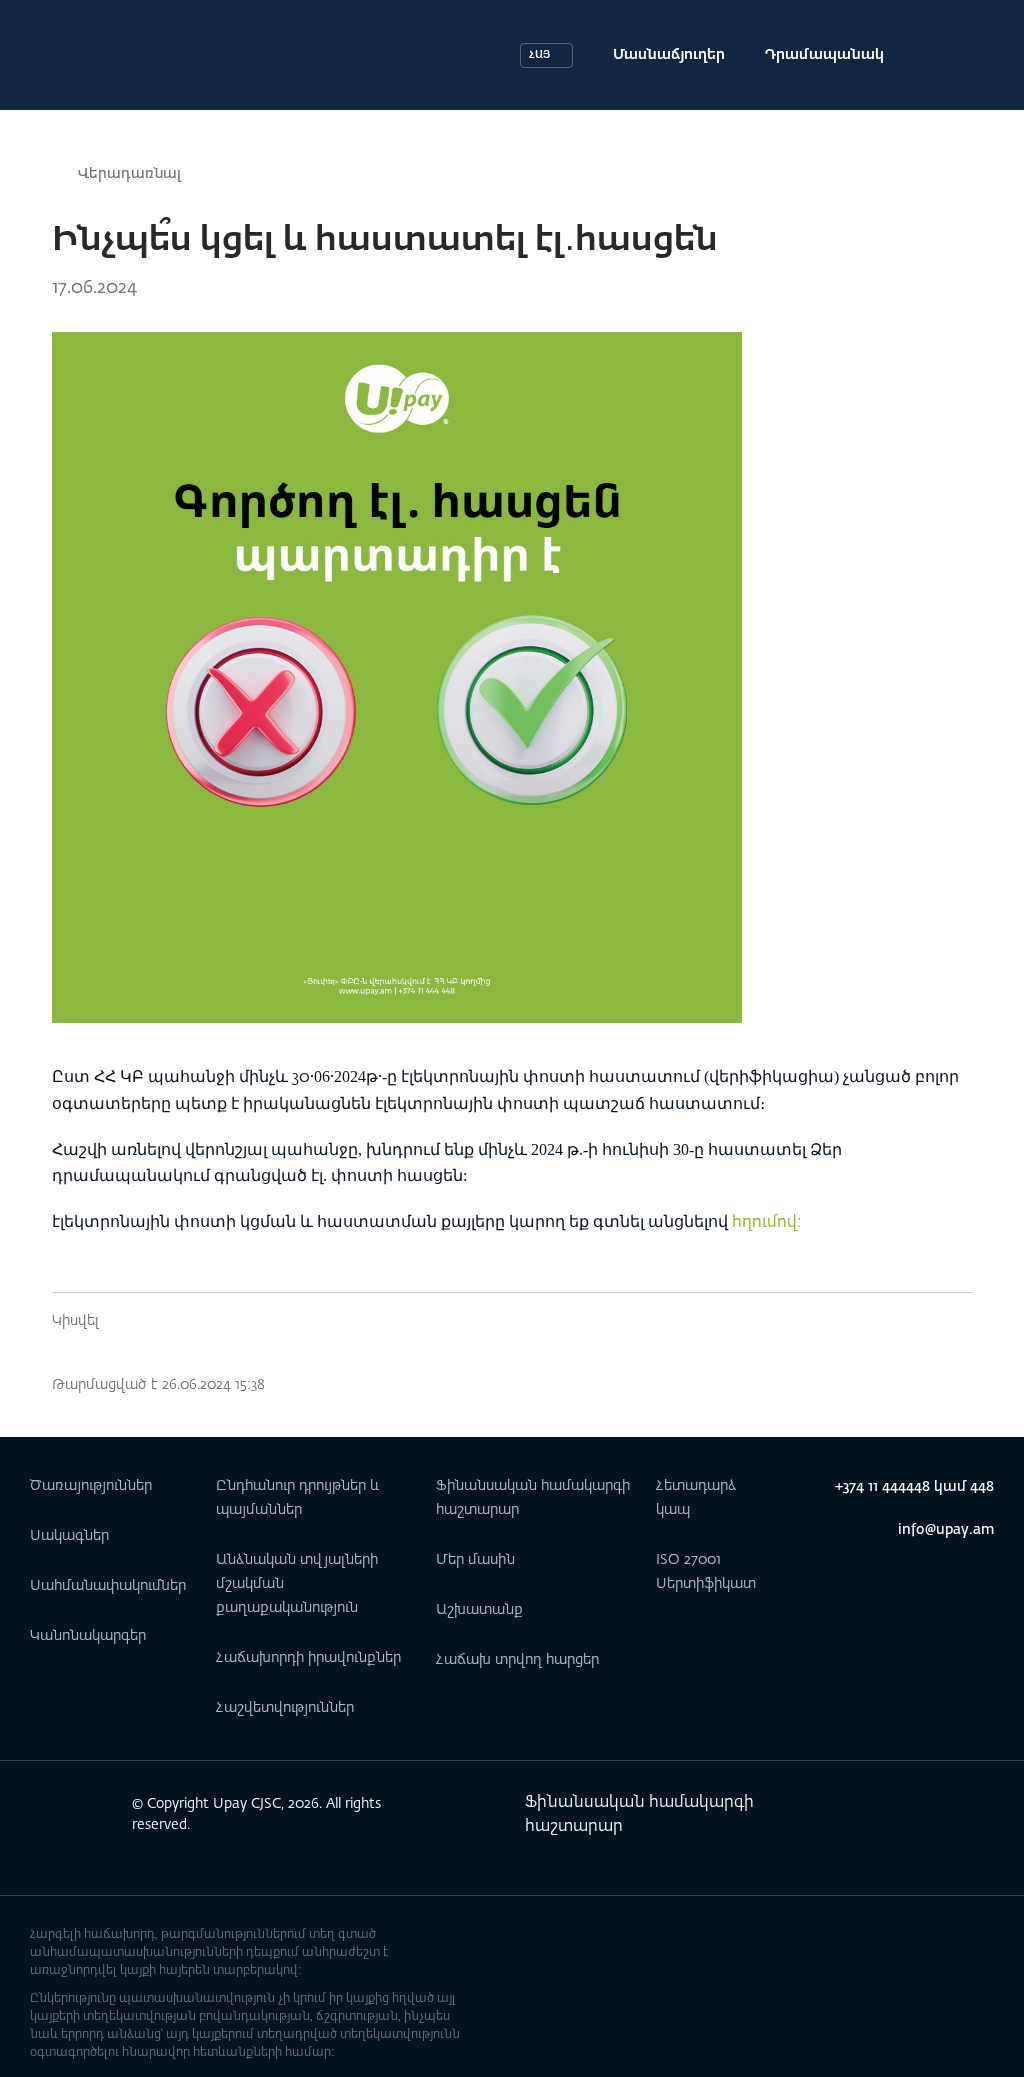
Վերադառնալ (129, 174)
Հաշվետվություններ (285, 1708)
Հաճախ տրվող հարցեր (517, 1660)
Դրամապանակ (824, 55)
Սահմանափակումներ (108, 1586)
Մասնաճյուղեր (669, 55)
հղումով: (767, 1223)
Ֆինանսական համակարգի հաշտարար (639, 1815)
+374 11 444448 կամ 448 (914, 1487)
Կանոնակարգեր (88, 1636)
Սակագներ (69, 1536)
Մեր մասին (475, 1560)
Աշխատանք (479, 1610)
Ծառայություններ (91, 1486)
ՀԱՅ (539, 55)
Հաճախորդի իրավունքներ (308, 1658)
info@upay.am (946, 1530)
